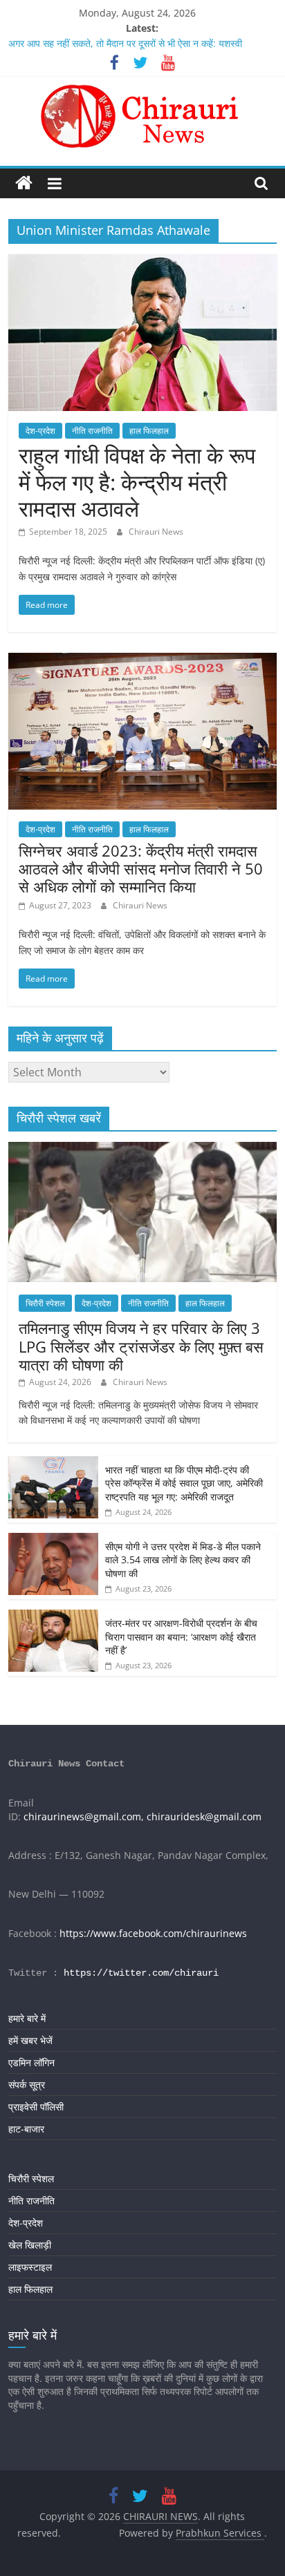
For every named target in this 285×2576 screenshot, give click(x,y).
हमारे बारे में (27, 2018)
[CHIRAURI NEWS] (24, 183)
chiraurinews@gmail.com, (84, 1816)
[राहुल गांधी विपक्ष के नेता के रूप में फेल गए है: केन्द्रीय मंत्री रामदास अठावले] (142, 263)
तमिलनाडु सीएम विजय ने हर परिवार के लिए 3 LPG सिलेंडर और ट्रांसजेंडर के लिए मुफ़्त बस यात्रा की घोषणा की (141, 1346)
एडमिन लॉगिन (31, 2062)
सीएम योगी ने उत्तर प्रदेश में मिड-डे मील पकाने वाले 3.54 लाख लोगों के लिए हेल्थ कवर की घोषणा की (183, 1560)
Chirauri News (156, 532)
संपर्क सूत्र (27, 2084)
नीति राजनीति (92, 431)
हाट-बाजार (26, 2129)
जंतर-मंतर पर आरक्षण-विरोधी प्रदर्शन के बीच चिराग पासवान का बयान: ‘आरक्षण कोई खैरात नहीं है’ (181, 1637)
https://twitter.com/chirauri (141, 1973)
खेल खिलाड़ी (30, 2245)
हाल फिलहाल (149, 431)
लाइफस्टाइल (30, 2267)
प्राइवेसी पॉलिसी (36, 2107)
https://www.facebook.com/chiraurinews (153, 1933)
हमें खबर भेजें (30, 2040)
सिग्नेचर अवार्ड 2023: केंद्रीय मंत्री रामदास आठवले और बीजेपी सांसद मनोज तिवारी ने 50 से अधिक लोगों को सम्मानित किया (141, 869)
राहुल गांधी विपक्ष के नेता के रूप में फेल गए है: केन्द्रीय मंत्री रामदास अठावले (137, 481)
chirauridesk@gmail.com (204, 1816)
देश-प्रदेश (40, 431)
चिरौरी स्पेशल (45, 1303)
